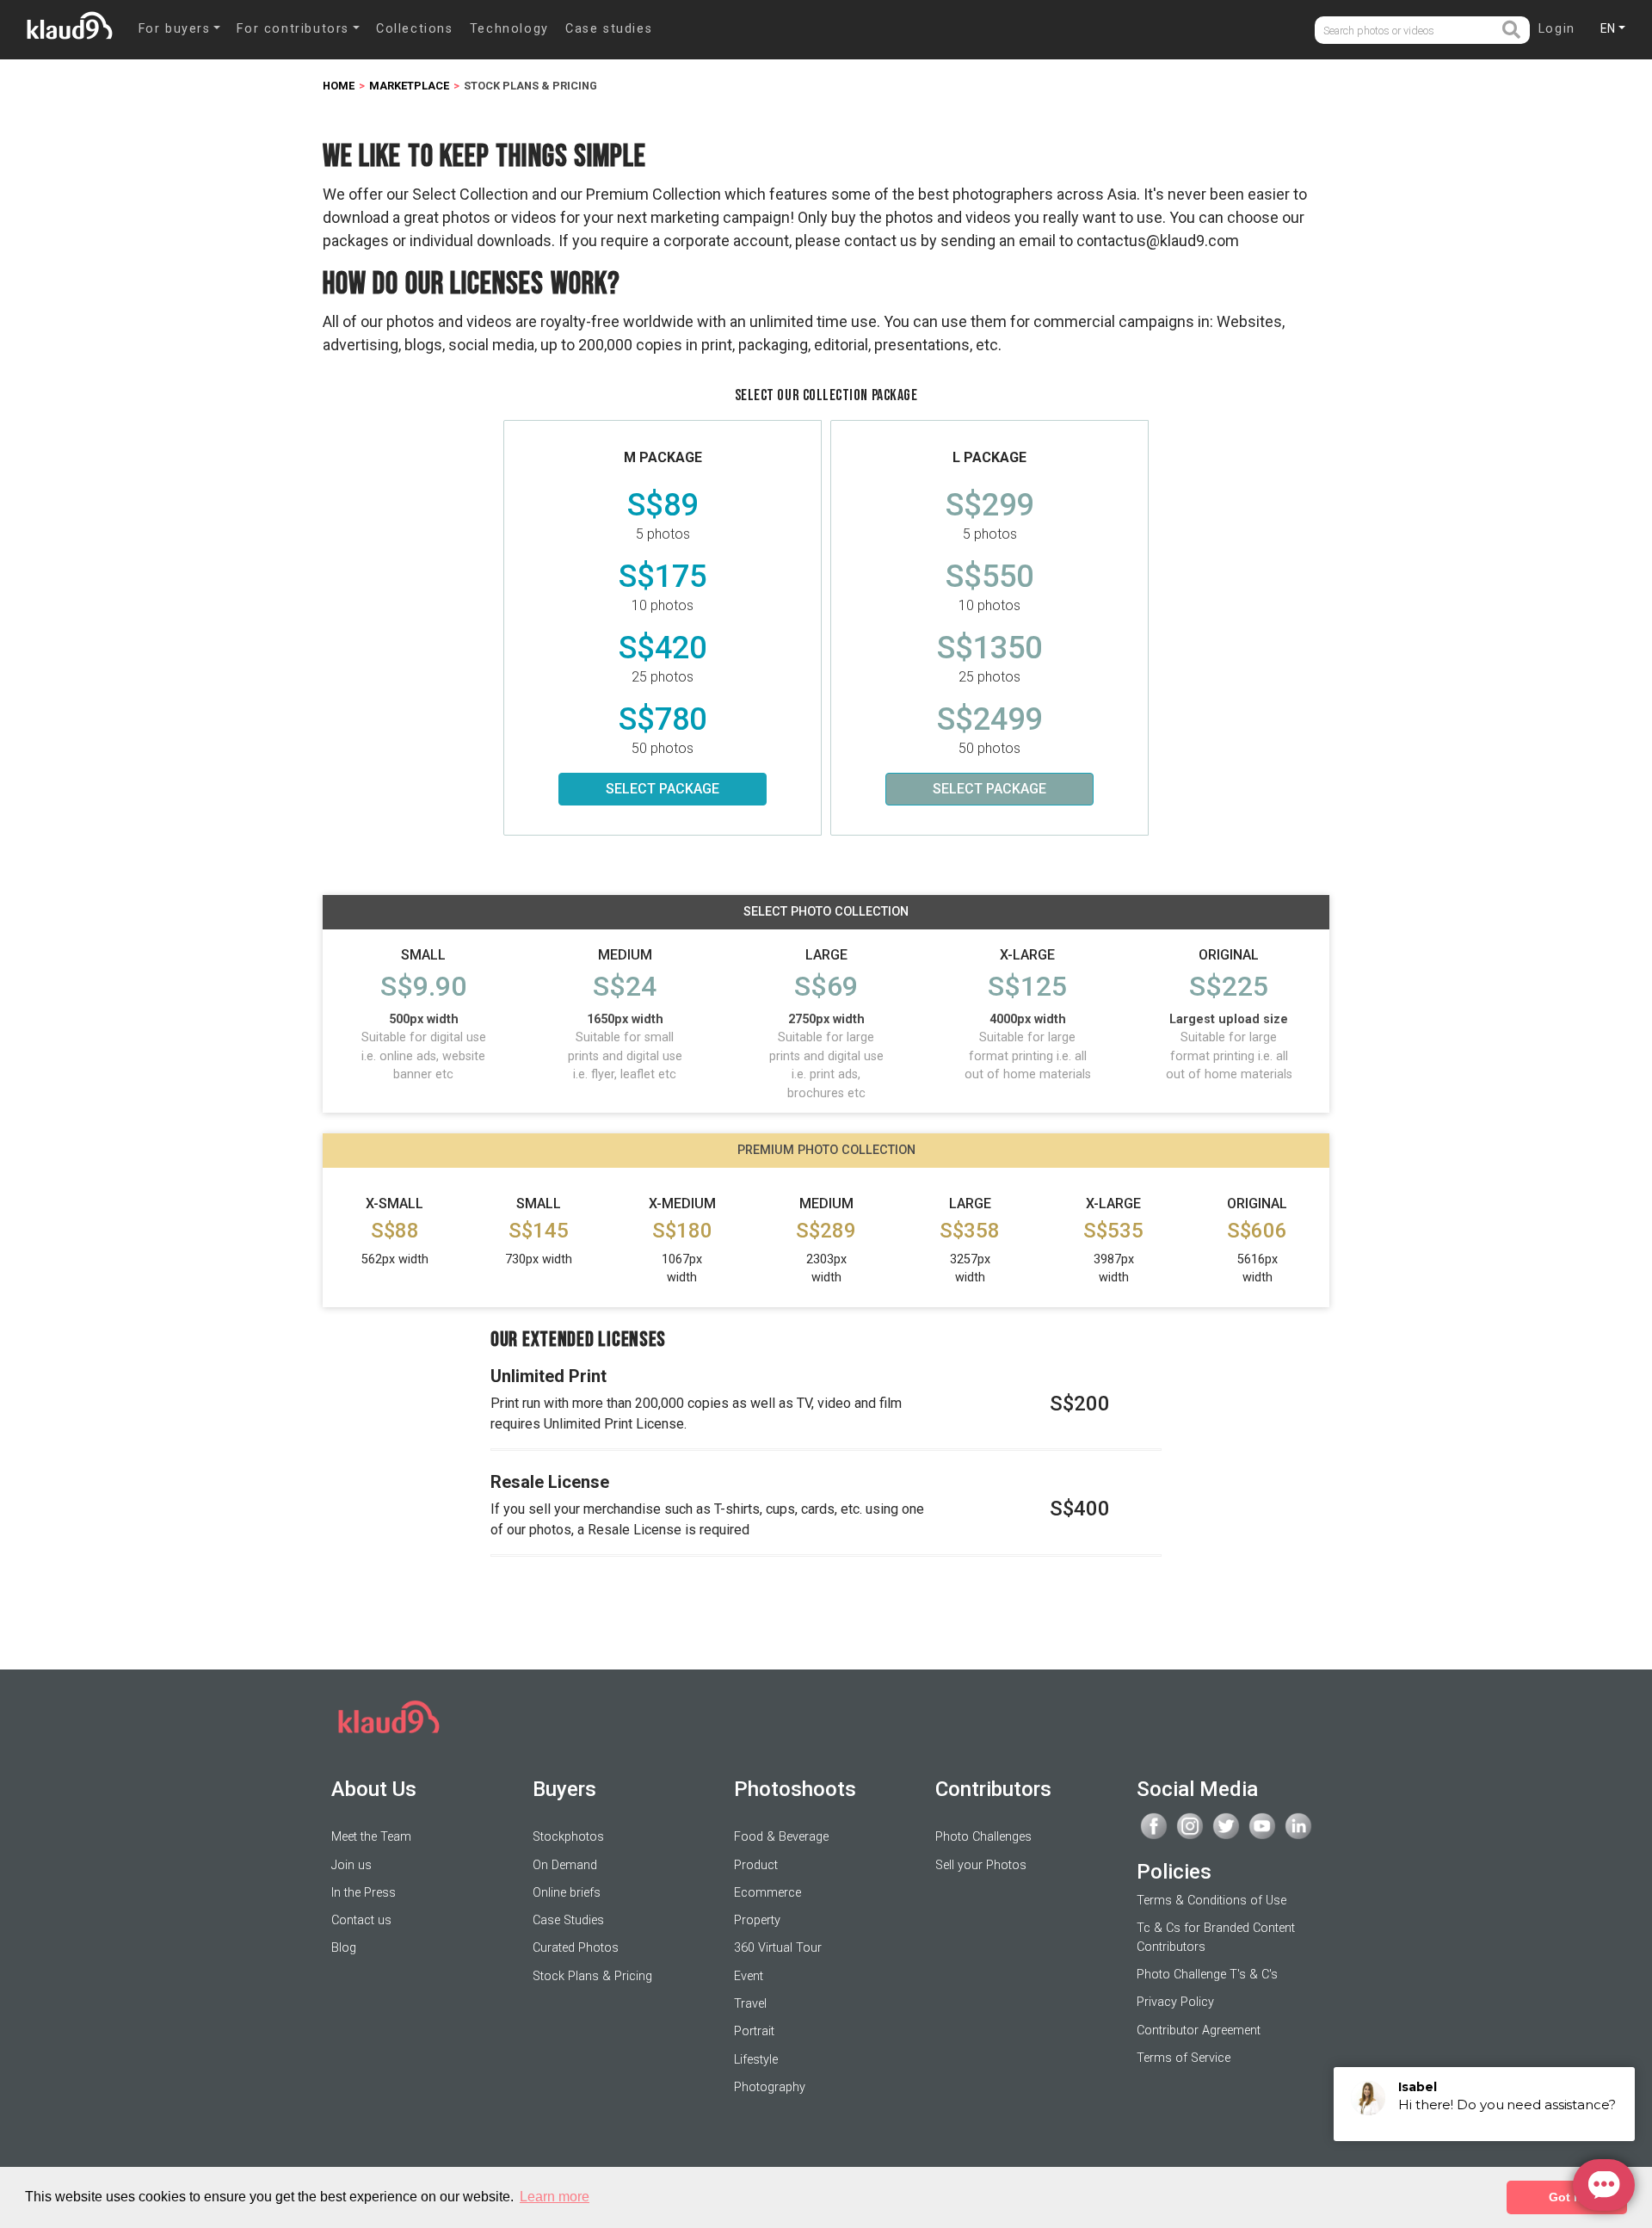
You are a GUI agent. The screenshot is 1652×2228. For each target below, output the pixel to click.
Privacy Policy (1175, 2002)
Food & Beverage (781, 1837)
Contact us (361, 1920)
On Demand (565, 1865)
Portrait (754, 2031)
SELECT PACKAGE (663, 789)
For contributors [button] (293, 29)
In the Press (364, 1893)
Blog (344, 1948)
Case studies (609, 29)
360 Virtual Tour (778, 1948)
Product (756, 1865)
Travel (750, 2004)
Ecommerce (767, 1893)
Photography (770, 2087)
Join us (351, 1865)
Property (757, 1920)
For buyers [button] (175, 29)
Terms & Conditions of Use (1211, 1901)
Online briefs (567, 1893)
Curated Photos (576, 1948)
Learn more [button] (555, 2197)
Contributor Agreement (1199, 2031)
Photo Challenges (983, 1837)
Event (749, 1976)
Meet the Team (371, 1837)
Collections (415, 29)
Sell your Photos (981, 1865)
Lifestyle (756, 2060)
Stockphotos (568, 1837)
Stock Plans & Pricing (592, 1976)
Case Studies (568, 1920)
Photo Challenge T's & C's (1207, 1975)
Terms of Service (1184, 2058)
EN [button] (1608, 28)
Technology (509, 29)
